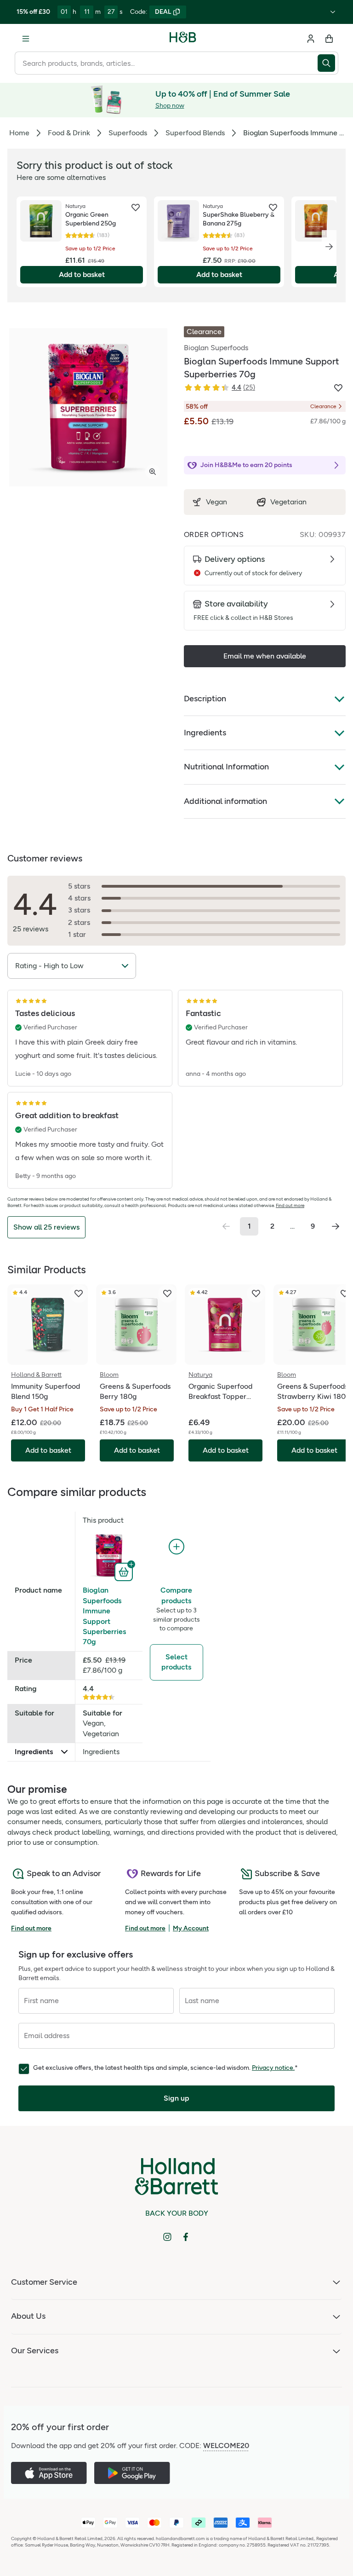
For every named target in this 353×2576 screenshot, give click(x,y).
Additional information (225, 801)
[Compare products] (176, 1547)
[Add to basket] (125, 1571)
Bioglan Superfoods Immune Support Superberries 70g (104, 1616)
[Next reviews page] (336, 1226)
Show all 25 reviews (46, 1227)
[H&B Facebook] (186, 2237)
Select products (176, 1662)
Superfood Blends (195, 133)
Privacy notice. (273, 2068)
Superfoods (128, 133)
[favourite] (136, 208)
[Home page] (183, 39)
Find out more (290, 1205)
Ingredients (205, 733)
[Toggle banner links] (333, 12)
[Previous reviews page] (226, 1226)
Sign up (176, 2098)
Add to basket (82, 274)
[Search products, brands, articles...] (328, 63)
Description (205, 699)
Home (19, 133)
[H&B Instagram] (167, 2237)
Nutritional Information (226, 767)
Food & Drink (69, 133)
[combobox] (166, 63)
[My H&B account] (311, 39)
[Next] (329, 247)
